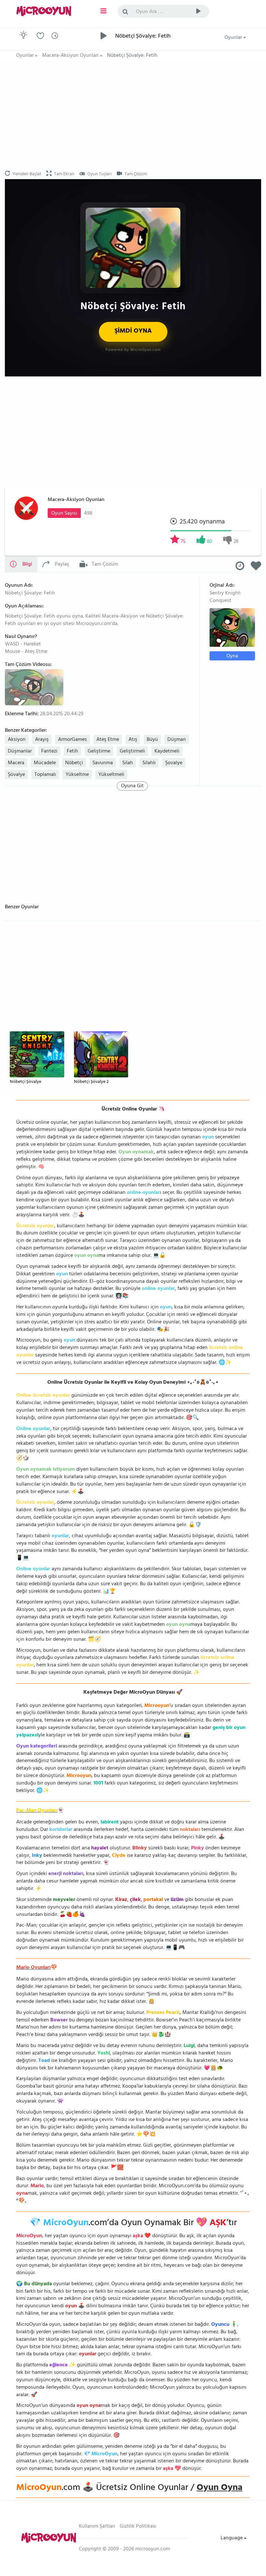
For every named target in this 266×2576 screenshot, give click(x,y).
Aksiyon (17, 740)
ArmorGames (73, 740)
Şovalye (174, 763)
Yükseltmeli (111, 775)
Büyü (152, 740)
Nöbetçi (74, 763)
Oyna (232, 656)
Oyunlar (234, 38)
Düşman (177, 740)
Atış (133, 740)
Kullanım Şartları (97, 2527)
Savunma (103, 763)
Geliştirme (99, 752)
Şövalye (16, 775)
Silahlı (149, 763)
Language (232, 2538)
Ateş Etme (108, 740)
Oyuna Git (132, 786)
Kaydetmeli (167, 752)
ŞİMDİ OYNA (133, 331)
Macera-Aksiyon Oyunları (76, 500)
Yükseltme (77, 775)
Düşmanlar (20, 752)
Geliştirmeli (132, 752)
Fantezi (49, 752)
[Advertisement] (133, 116)
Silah (128, 763)
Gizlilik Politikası (138, 2527)
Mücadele (45, 763)
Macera (16, 763)
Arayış (42, 740)
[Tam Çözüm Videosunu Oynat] (35, 687)
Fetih (73, 752)
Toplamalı (45, 775)
